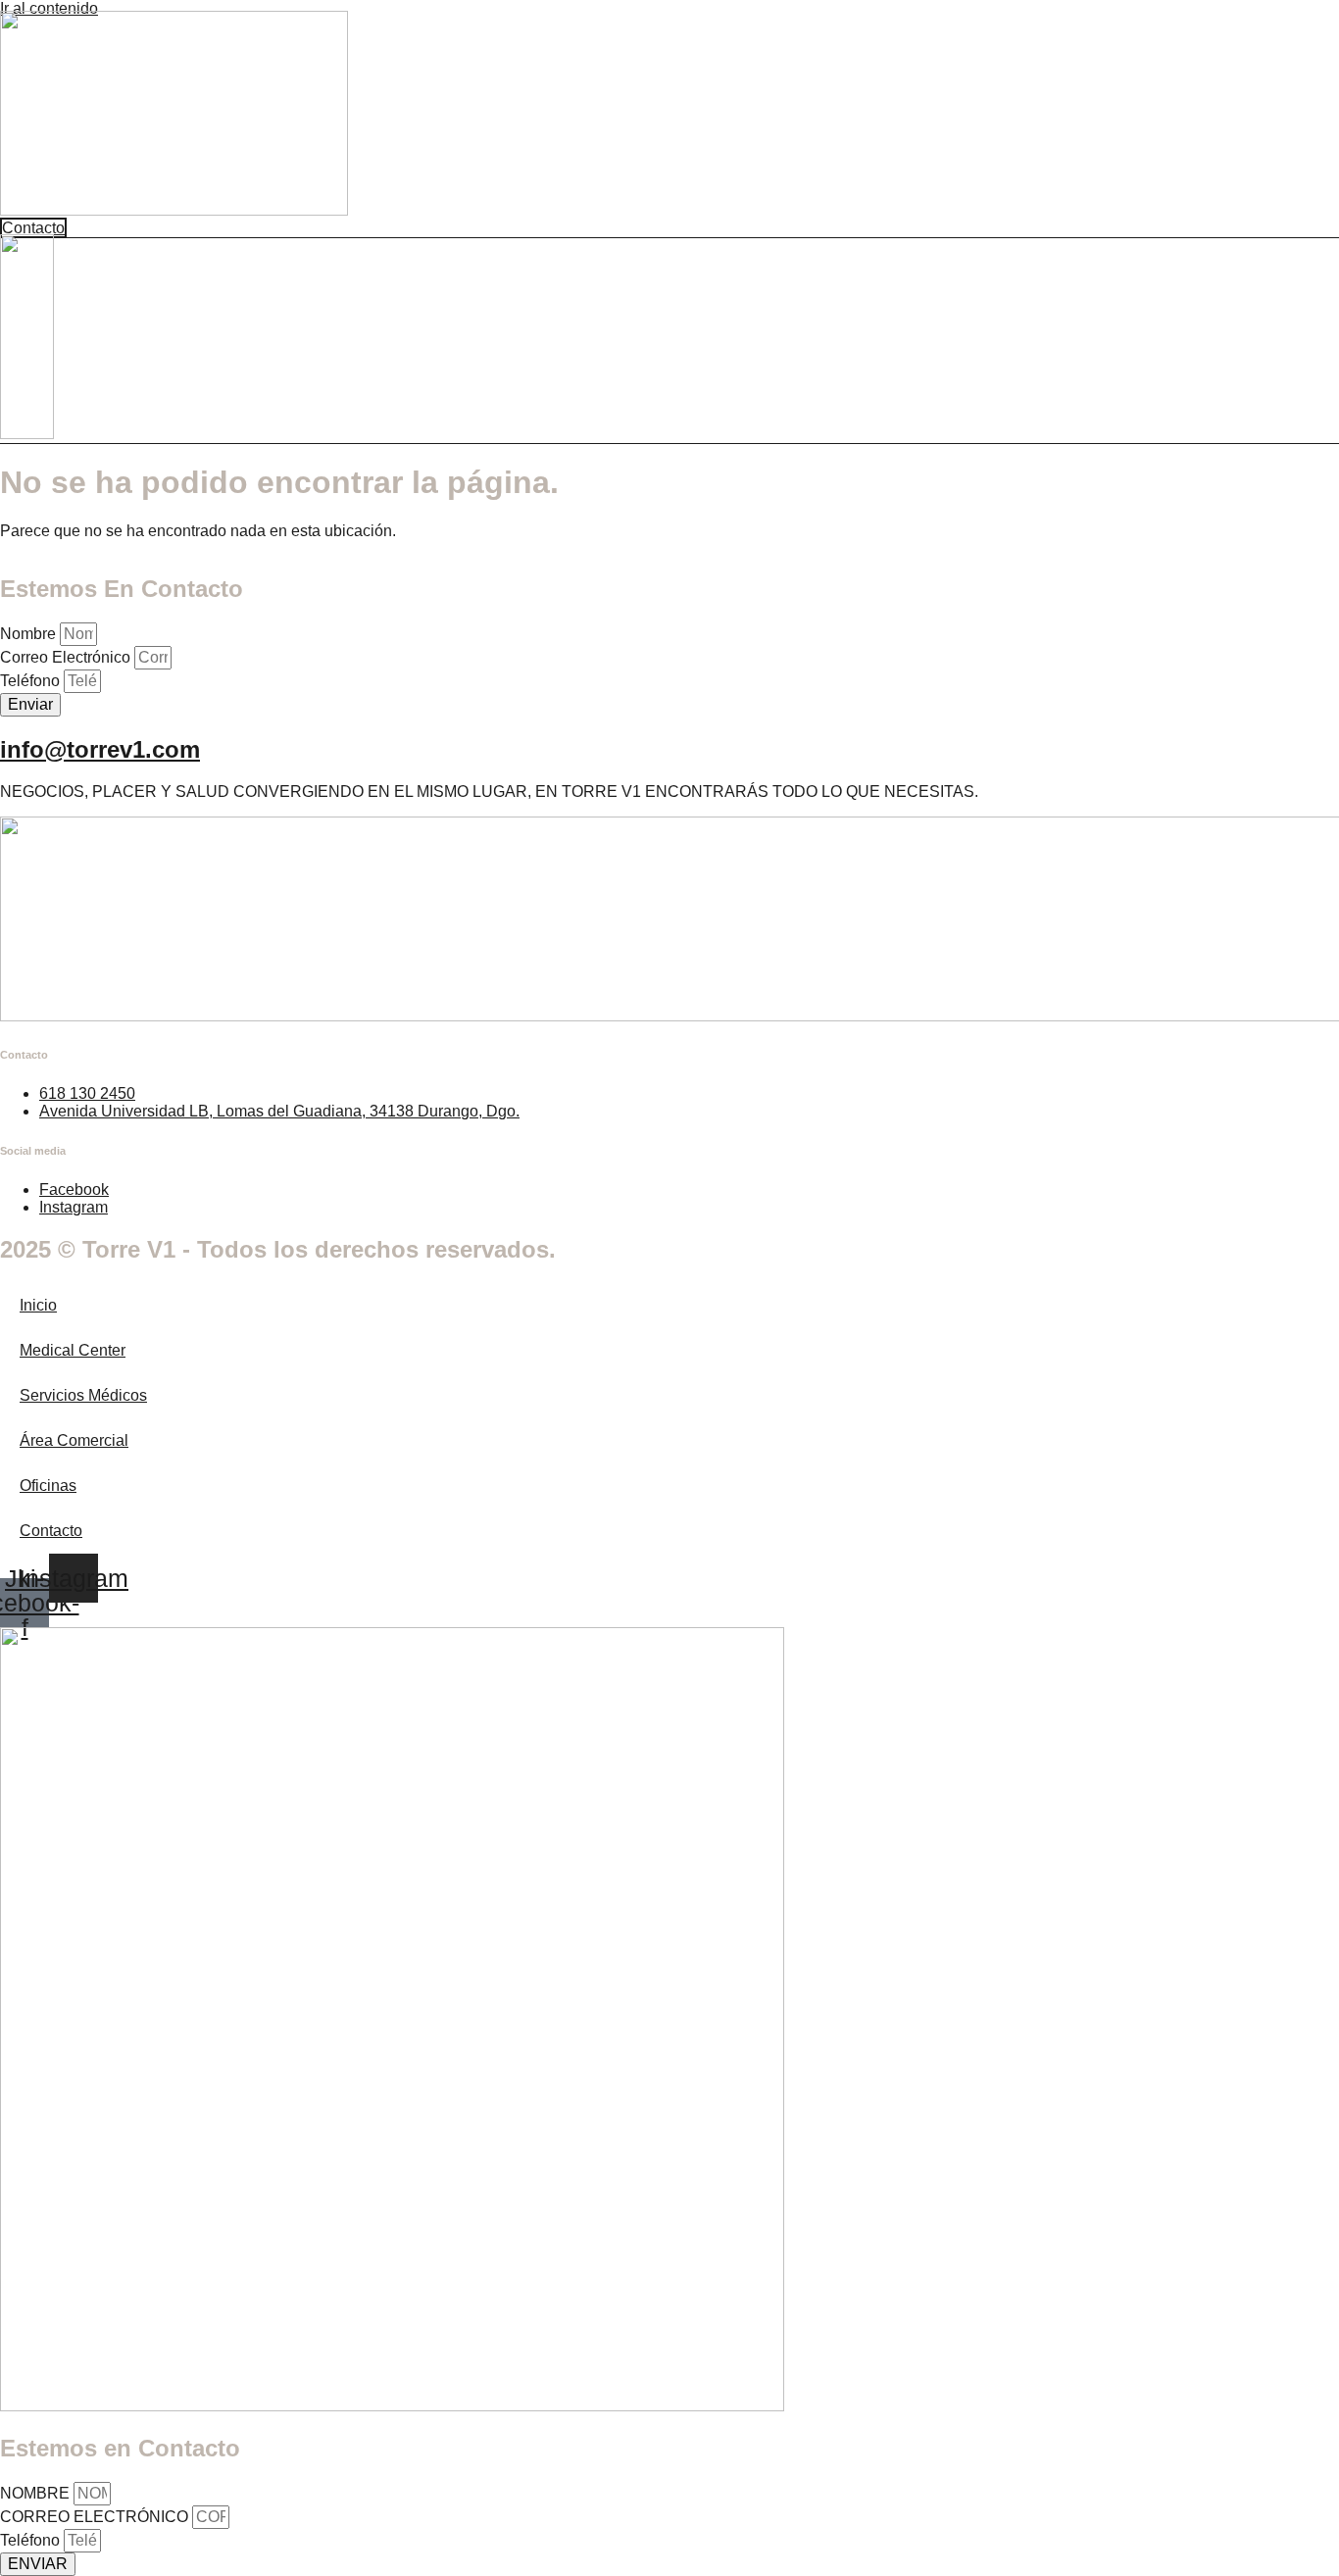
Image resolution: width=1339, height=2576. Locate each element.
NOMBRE (37, 2493)
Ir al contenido (49, 8)
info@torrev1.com (100, 749)
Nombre (30, 634)
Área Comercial (74, 1440)
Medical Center (73, 1350)
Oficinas (48, 1486)
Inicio (38, 1305)
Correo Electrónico (67, 657)
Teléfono (32, 681)
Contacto (51, 1531)
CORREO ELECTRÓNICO (96, 2517)
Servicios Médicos (83, 1395)
